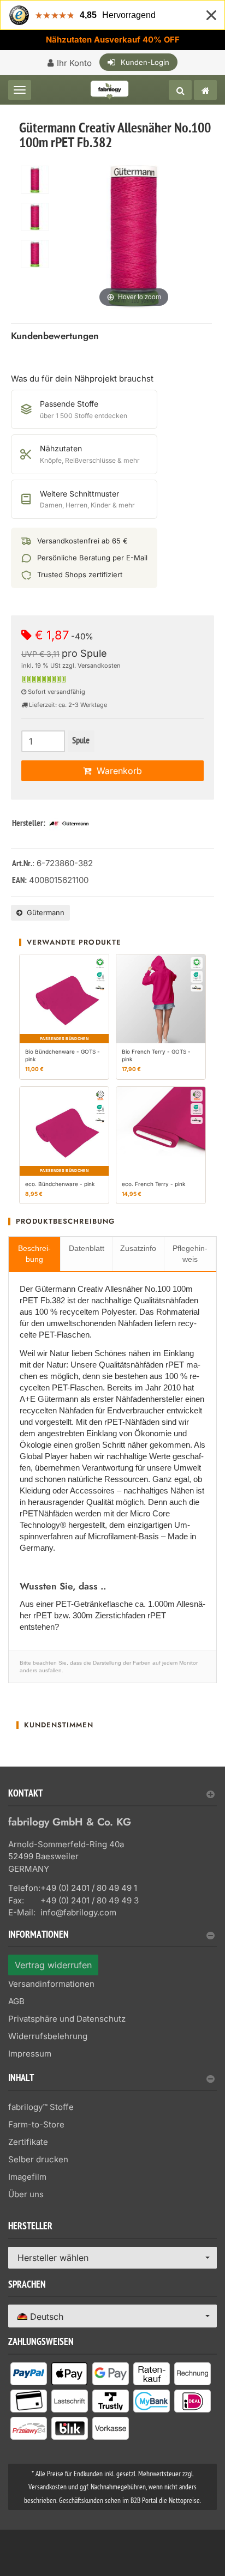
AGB (16, 2001)
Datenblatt (87, 1248)
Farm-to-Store (36, 2124)
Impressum (30, 2054)
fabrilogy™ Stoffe (41, 2107)
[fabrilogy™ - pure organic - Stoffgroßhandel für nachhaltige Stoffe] (205, 90)
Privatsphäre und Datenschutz (67, 2019)
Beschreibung (34, 1254)
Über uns (26, 2194)
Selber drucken (38, 2159)
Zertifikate (28, 2142)
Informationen (39, 1936)
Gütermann (43, 912)
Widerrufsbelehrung (48, 2036)
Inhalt (21, 2079)
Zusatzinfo (138, 1248)
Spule (81, 741)
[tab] (112, 1798)
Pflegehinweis (190, 1254)
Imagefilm (27, 2177)
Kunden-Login (145, 62)
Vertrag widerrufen (53, 1965)
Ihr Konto (74, 63)
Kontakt (25, 1795)
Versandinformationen (51, 1984)
